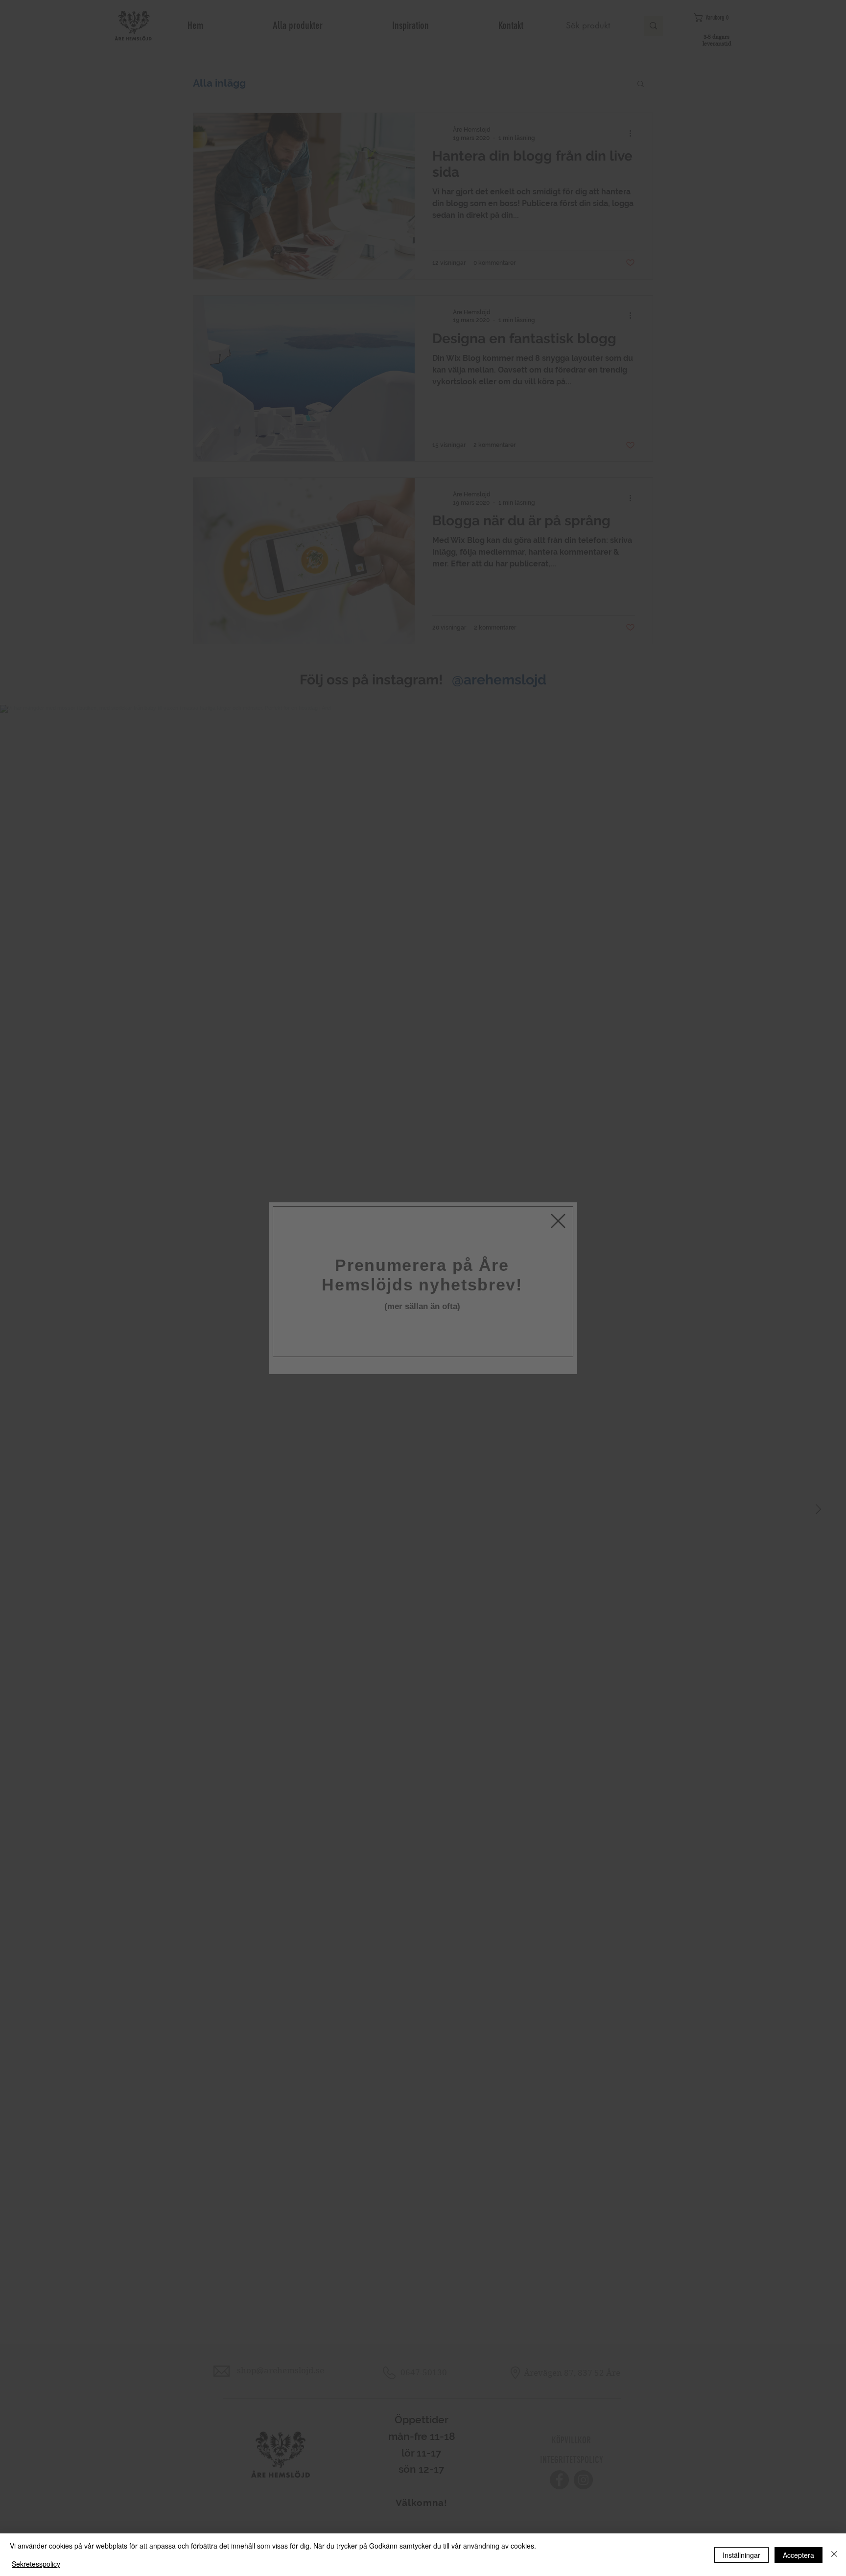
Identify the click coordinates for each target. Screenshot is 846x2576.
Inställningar (741, 2555)
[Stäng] (834, 2555)
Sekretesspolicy (36, 2564)
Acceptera (799, 2555)
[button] (558, 1193)
